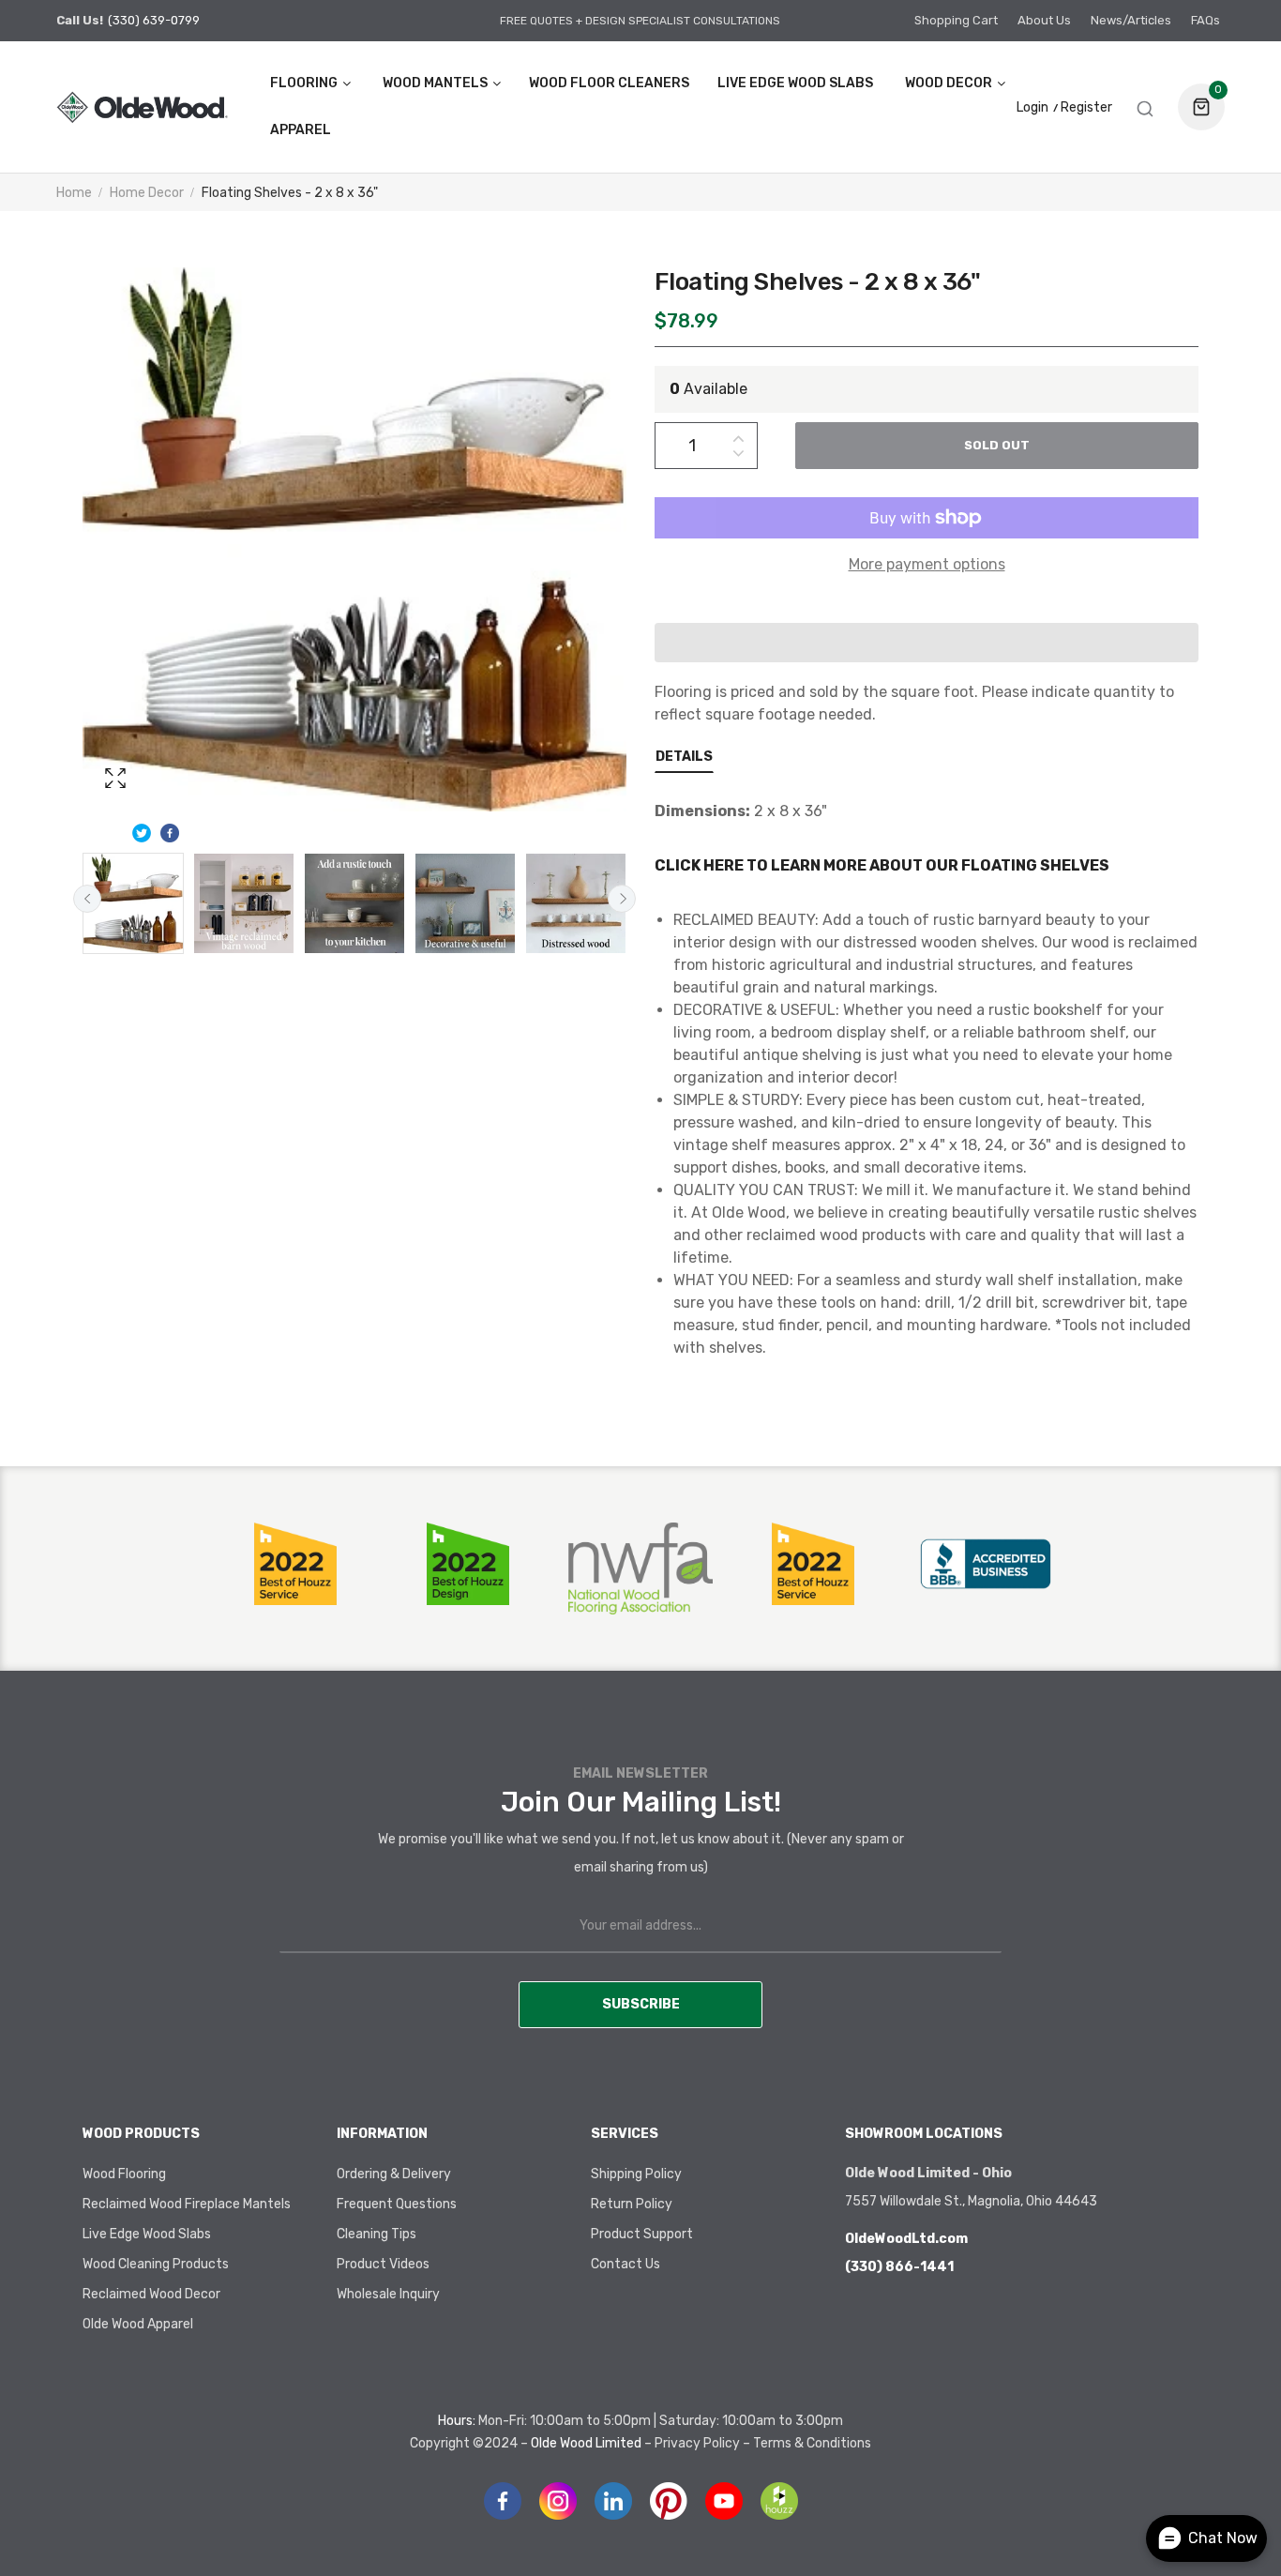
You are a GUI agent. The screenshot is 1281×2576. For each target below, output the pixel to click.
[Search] (1145, 107)
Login (1032, 108)
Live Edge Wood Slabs (147, 2234)
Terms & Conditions (812, 2443)
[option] (133, 903)
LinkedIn (613, 2501)
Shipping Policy (636, 2174)
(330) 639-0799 (154, 20)
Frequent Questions (397, 2204)
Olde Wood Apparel (138, 2324)
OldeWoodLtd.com (906, 2239)
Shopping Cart (956, 20)
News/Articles (1131, 20)
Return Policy (632, 2204)
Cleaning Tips (377, 2234)
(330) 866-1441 (899, 2267)
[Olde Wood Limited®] (142, 106)
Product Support (642, 2234)
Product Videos (383, 2264)
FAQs (1206, 20)
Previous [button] (87, 899)
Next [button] (622, 899)
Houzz (779, 2501)
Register (1086, 108)
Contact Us (625, 2264)
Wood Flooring (124, 2174)
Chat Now (1223, 2538)
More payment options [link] (927, 564)
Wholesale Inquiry (388, 2294)
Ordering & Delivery (394, 2174)
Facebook (503, 2501)
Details (684, 757)
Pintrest (669, 2501)
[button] (927, 643)
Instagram (558, 2501)
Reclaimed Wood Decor (151, 2294)
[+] (738, 435)
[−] (738, 456)
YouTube (724, 2501)
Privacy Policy (697, 2443)
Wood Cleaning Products (156, 2264)
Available (708, 389)
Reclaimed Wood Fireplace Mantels (187, 2204)
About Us (1044, 20)
